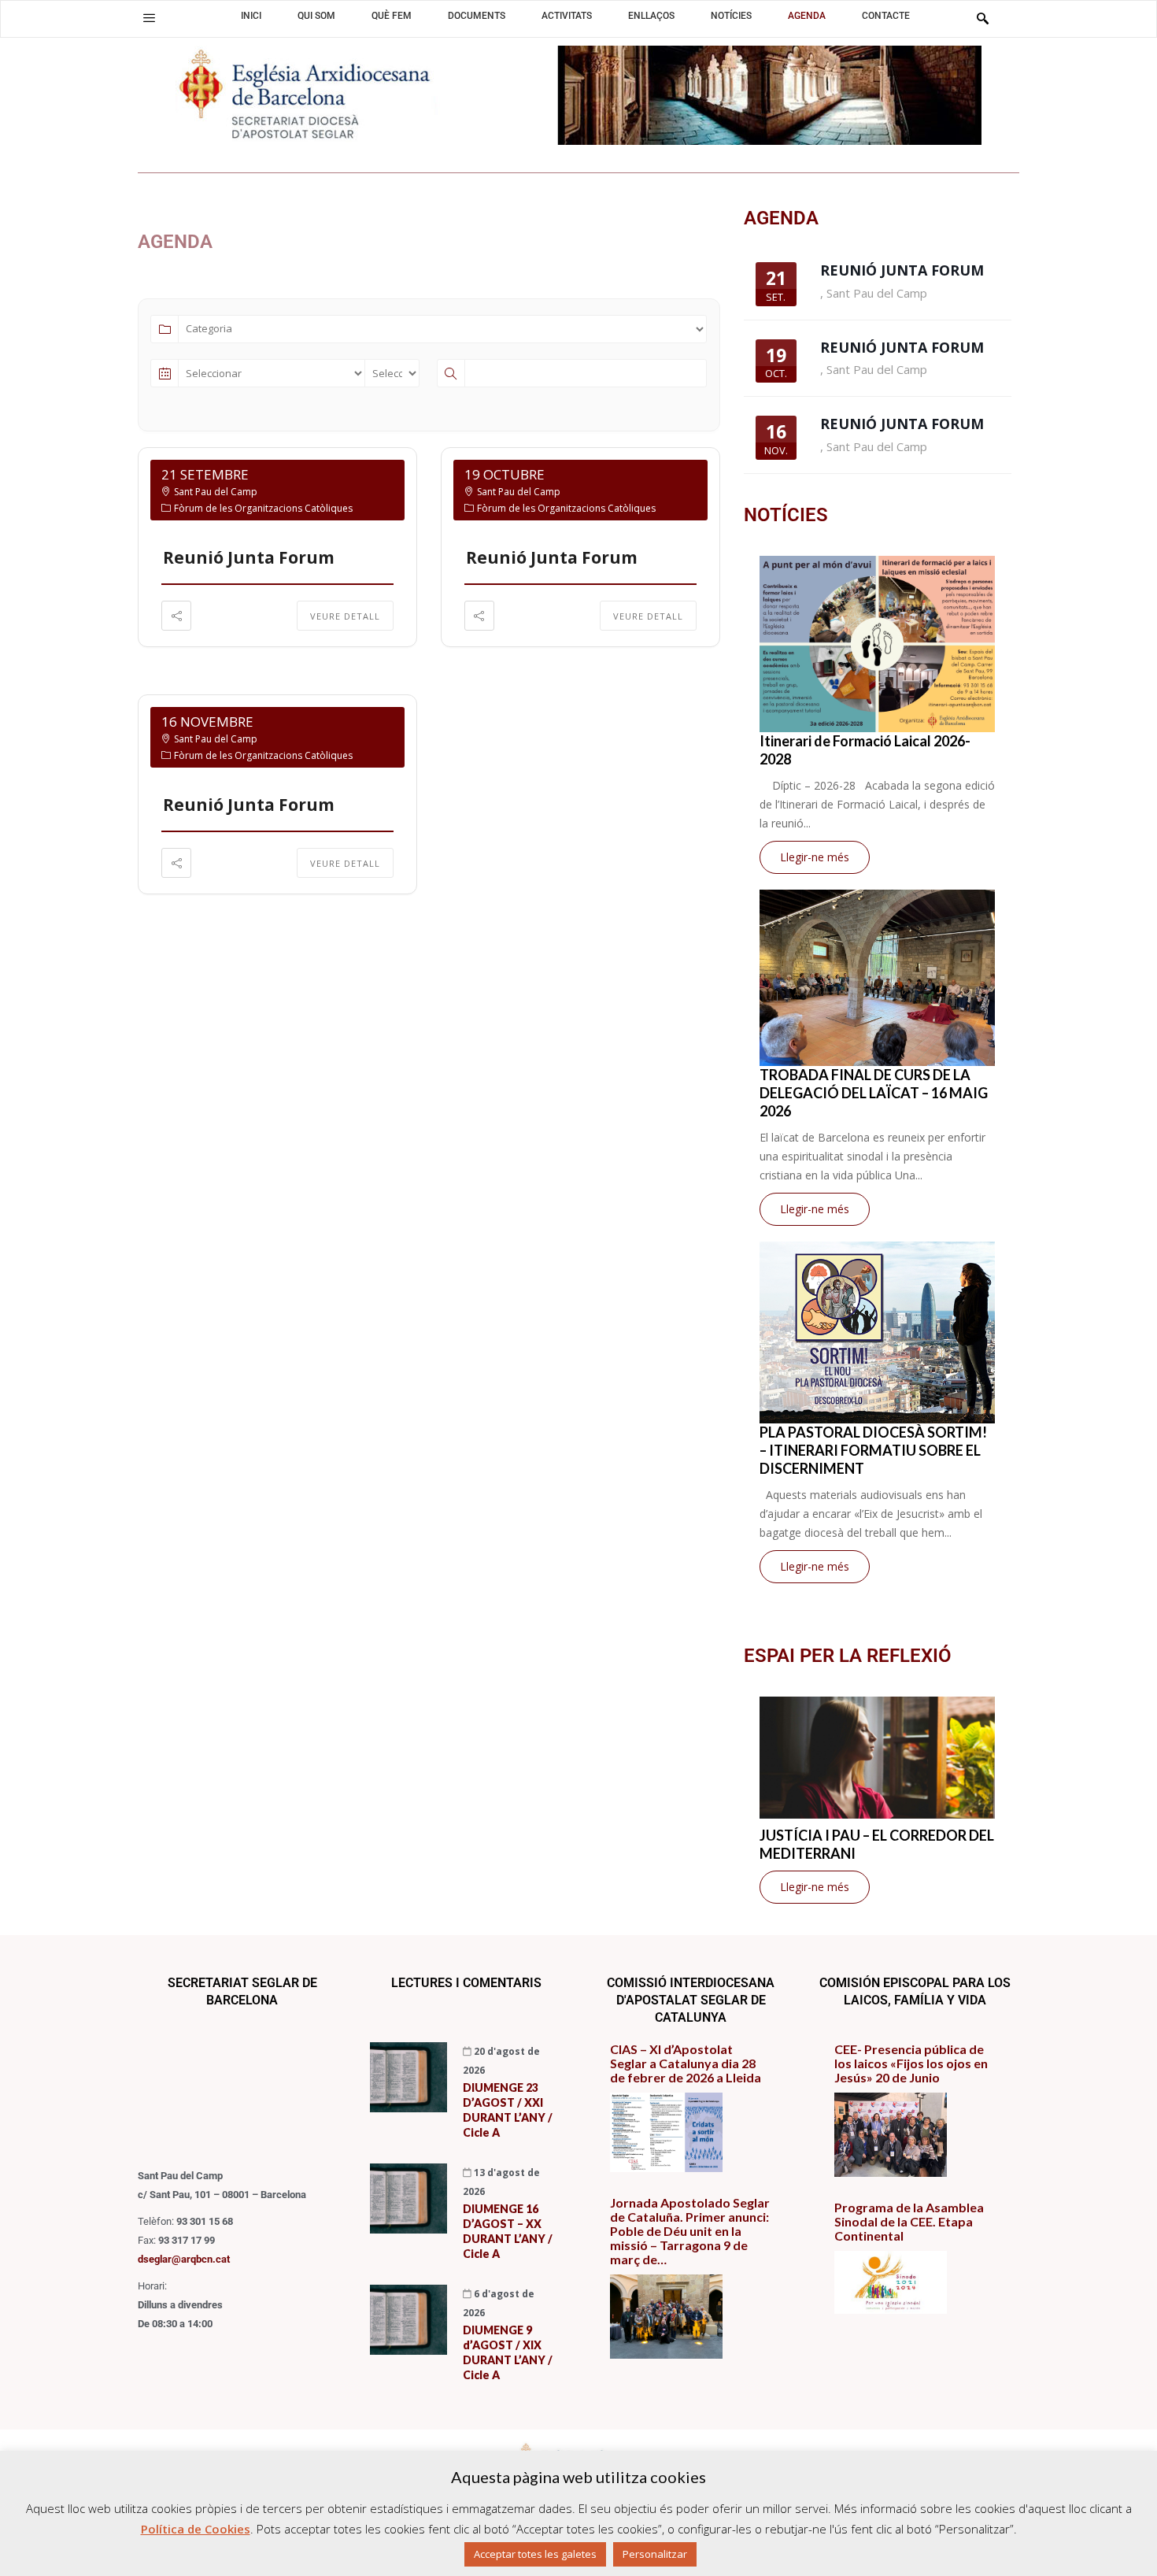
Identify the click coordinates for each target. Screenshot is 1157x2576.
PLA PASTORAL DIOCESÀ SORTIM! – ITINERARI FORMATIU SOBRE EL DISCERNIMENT (873, 1450)
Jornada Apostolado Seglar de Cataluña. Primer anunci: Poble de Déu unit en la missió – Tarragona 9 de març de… (690, 2231)
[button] (149, 18)
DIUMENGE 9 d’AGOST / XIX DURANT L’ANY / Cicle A (508, 2352)
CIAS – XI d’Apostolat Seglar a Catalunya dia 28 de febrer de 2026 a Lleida (686, 2063)
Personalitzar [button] (655, 2554)
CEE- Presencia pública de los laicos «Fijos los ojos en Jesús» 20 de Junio (911, 2063)
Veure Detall (345, 616)
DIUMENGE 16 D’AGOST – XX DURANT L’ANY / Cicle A (508, 2231)
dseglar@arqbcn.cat (184, 2259)
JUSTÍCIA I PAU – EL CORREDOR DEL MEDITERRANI (877, 1844)
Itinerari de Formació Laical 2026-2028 (865, 750)
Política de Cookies (196, 2529)
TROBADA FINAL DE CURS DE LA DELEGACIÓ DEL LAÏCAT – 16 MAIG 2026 (874, 1093)
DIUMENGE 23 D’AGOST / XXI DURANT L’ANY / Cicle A (508, 2110)
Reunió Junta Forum (249, 557)
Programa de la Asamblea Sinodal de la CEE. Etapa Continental (909, 2222)
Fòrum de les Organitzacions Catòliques (263, 508)
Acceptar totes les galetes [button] (535, 2554)
